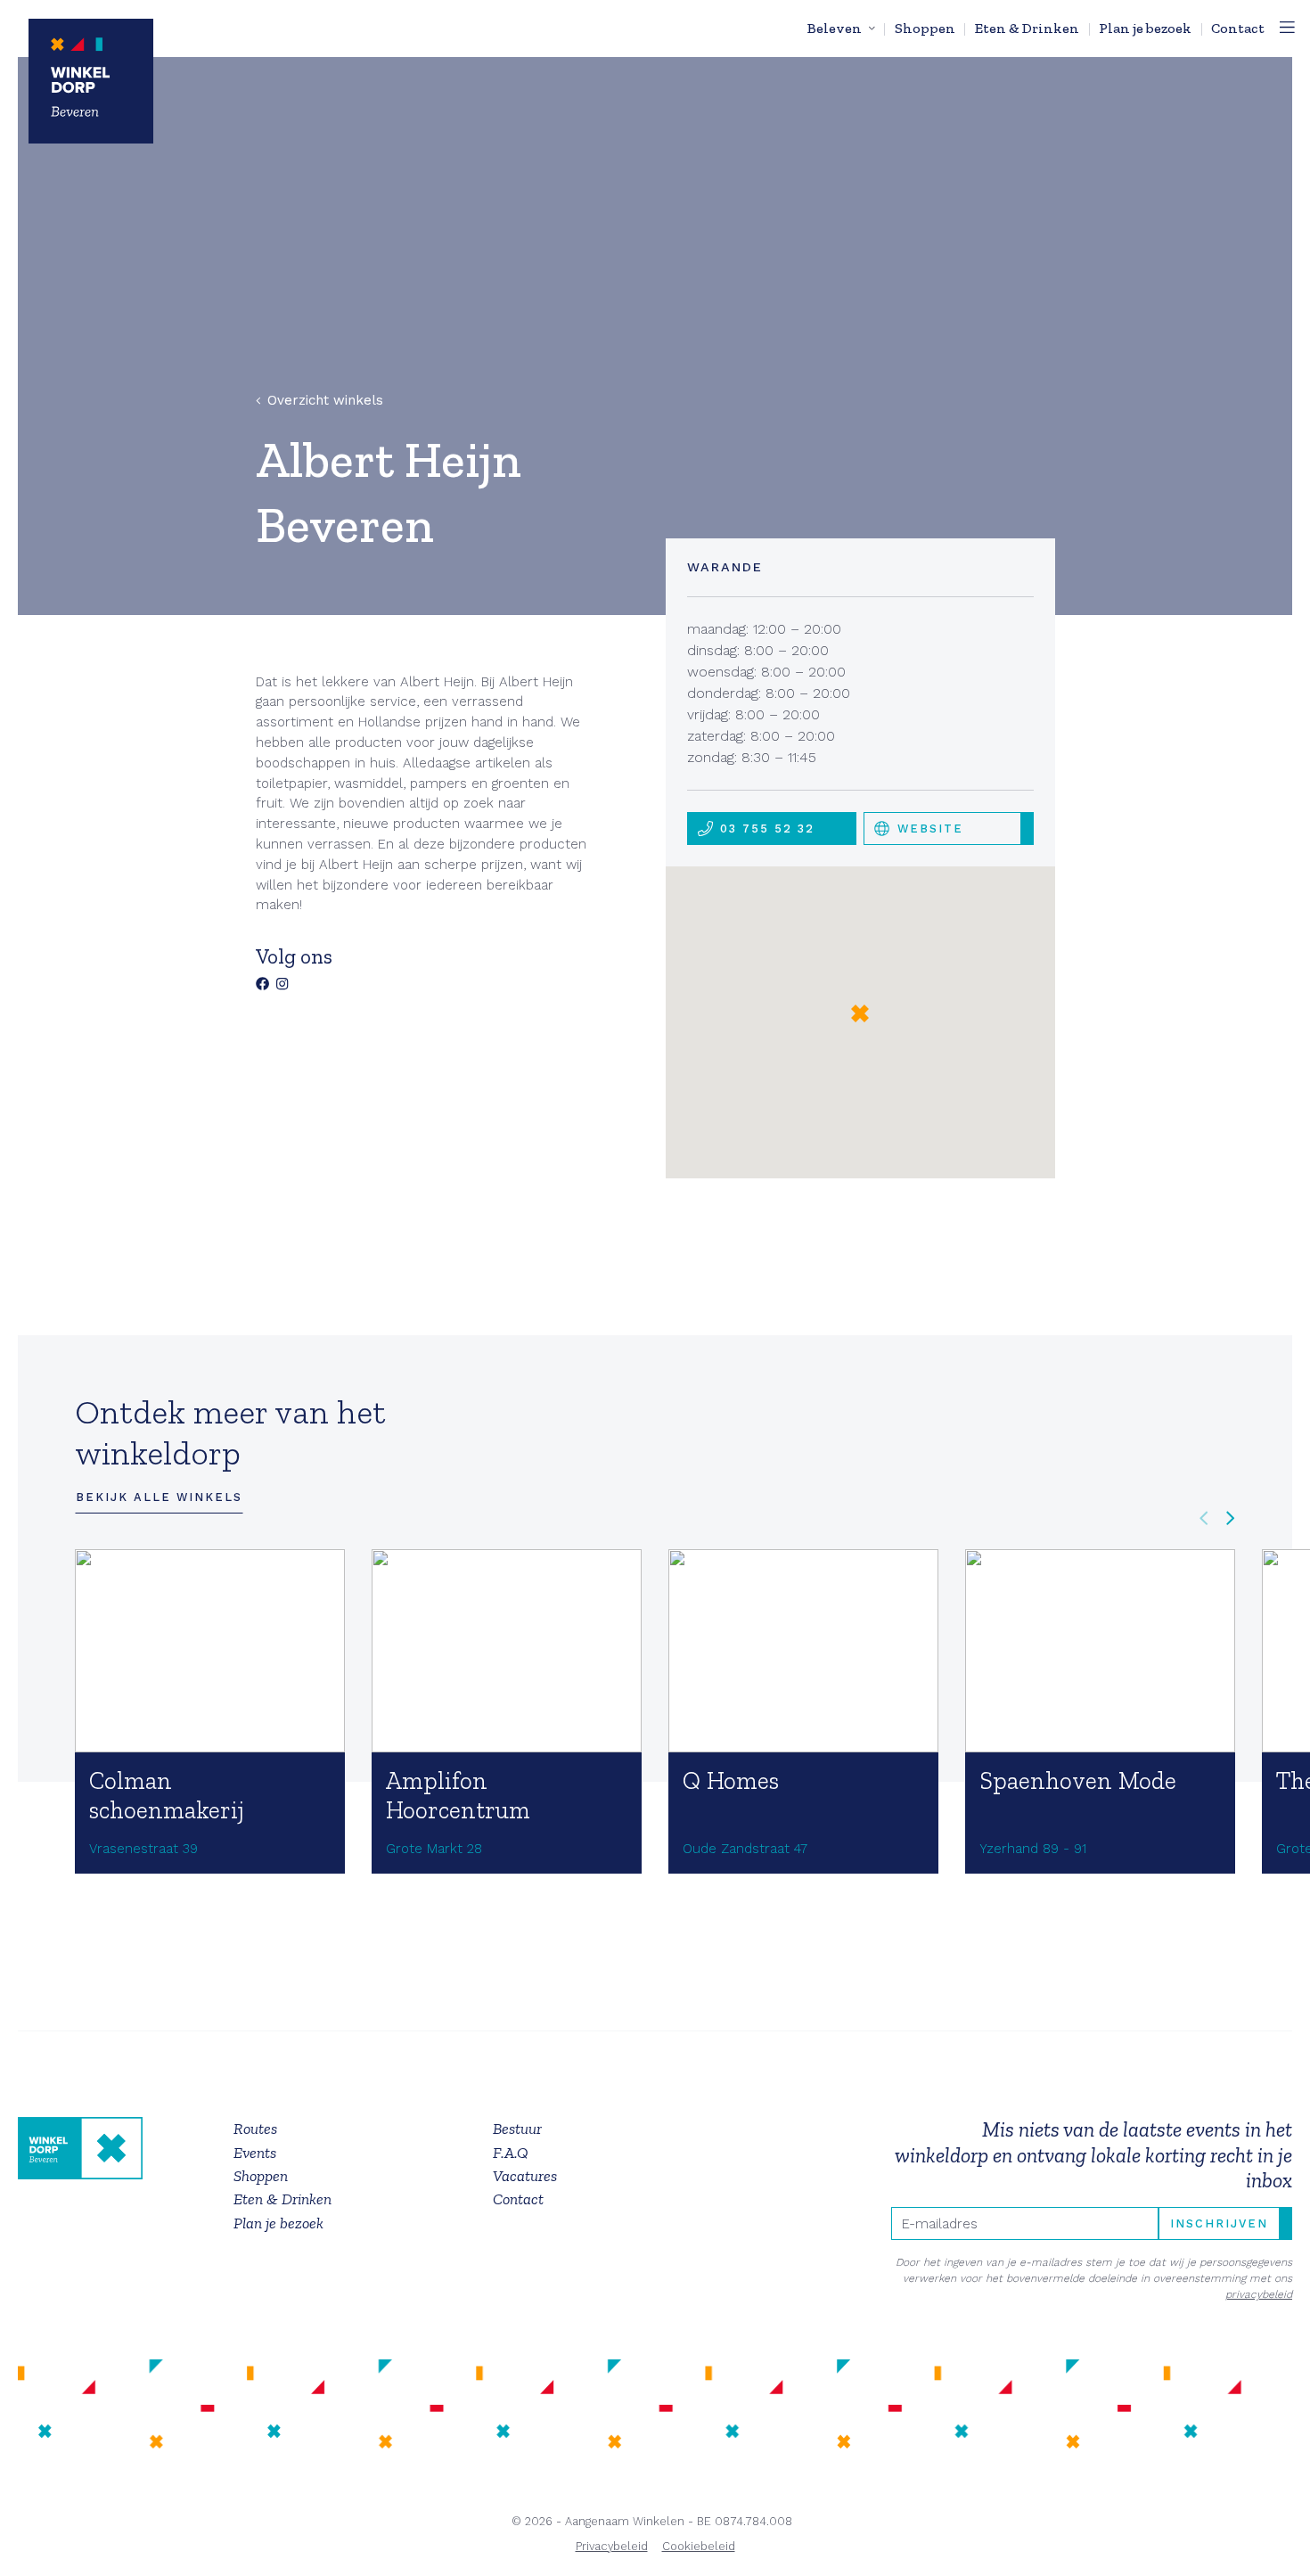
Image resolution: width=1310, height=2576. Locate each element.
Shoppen (925, 28)
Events (255, 2153)
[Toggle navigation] (1287, 29)
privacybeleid (1259, 2294)
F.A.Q (511, 2153)
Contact (1238, 28)
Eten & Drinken (1027, 28)
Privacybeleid (612, 2546)
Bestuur (517, 2129)
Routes (255, 2129)
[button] (860, 1013)
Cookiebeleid (699, 2546)
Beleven (835, 28)
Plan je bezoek (1145, 28)
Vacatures (525, 2176)
